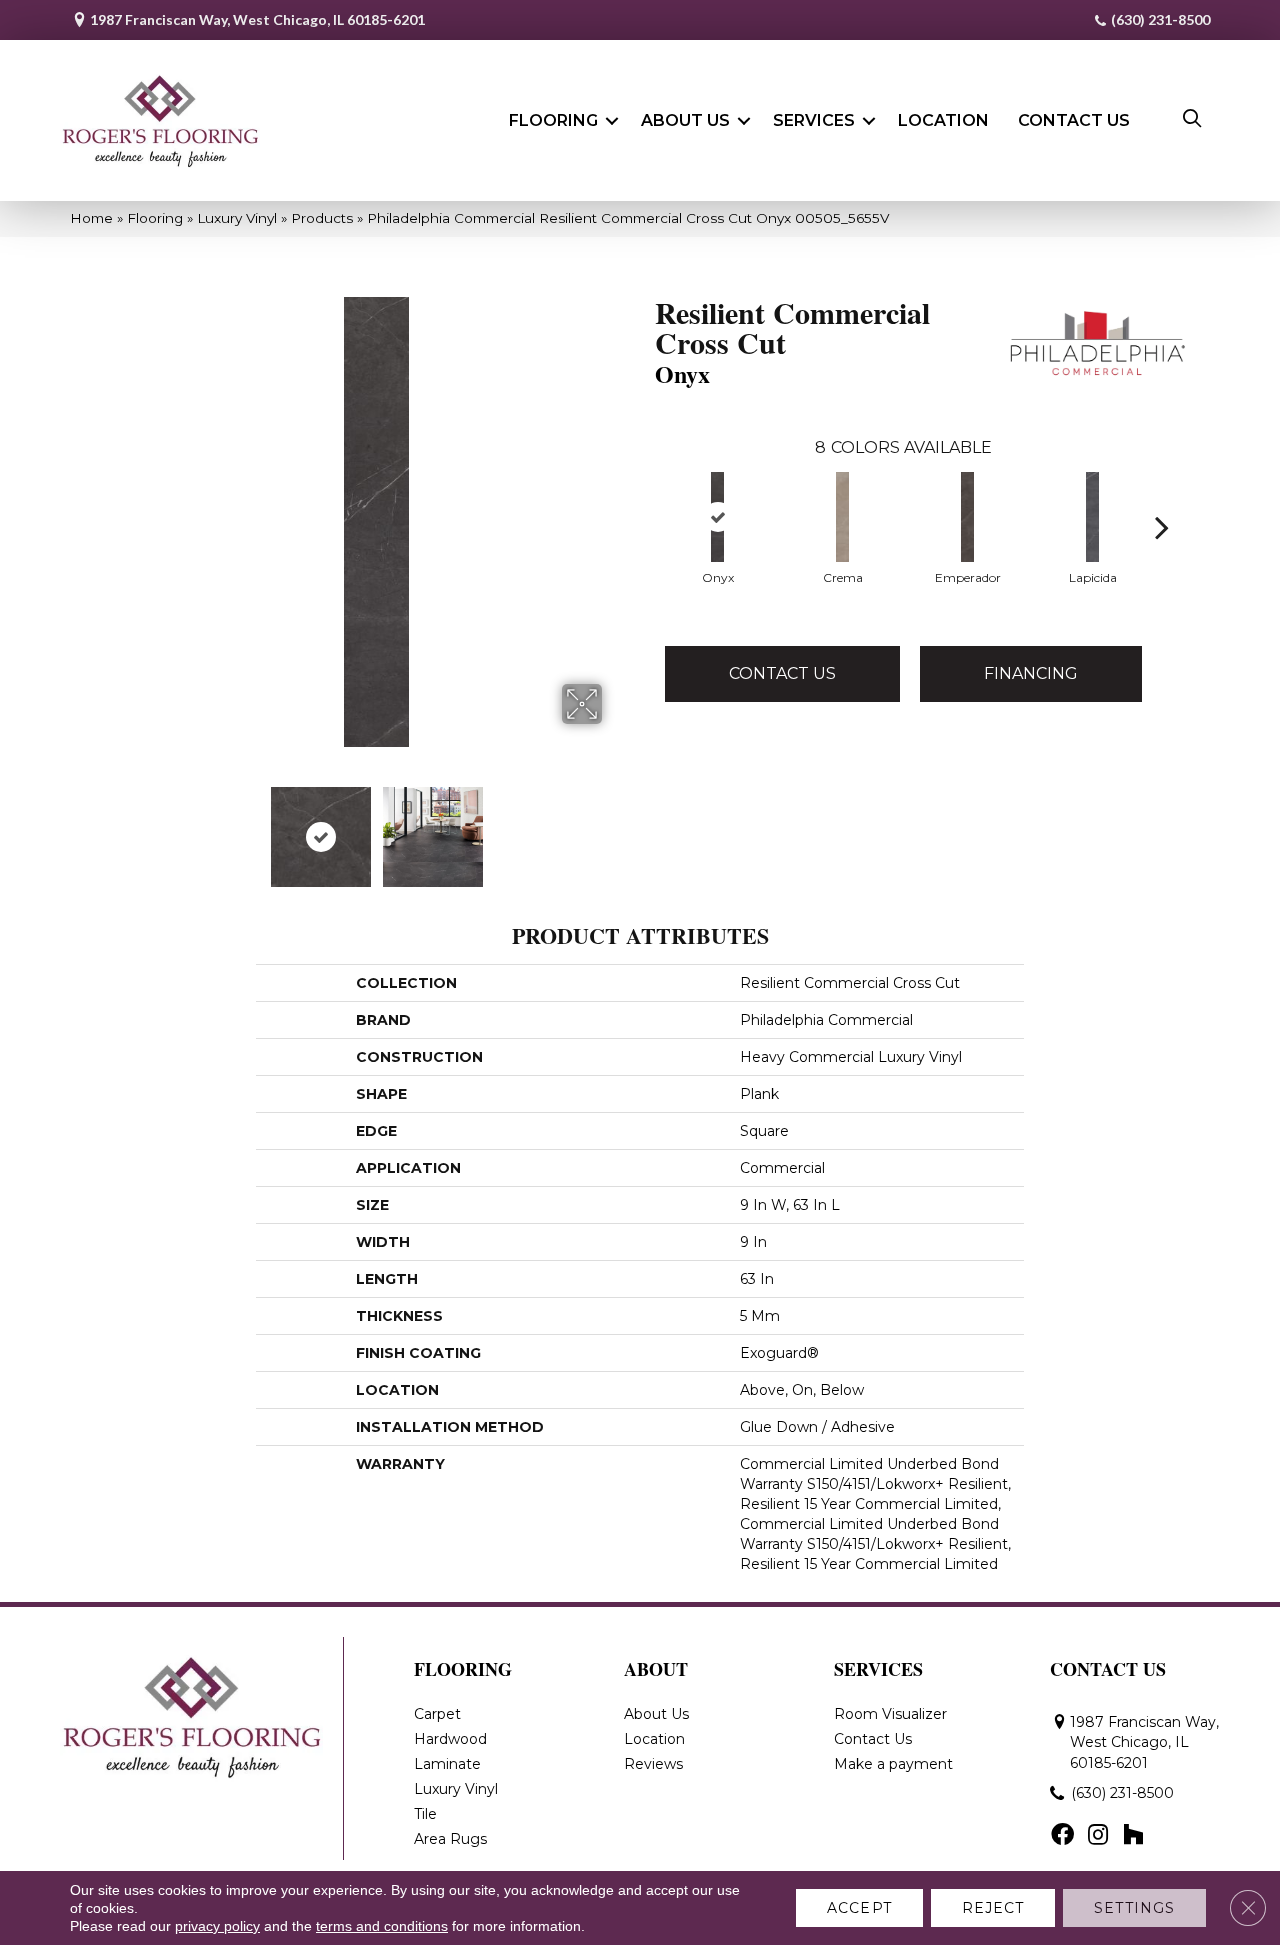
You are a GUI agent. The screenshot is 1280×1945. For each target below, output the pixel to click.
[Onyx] (717, 517)
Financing (1031, 673)
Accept (859, 1908)
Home (91, 218)
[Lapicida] (1092, 517)
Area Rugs (450, 1839)
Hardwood (450, 1739)
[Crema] (842, 517)
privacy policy (217, 1926)
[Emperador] (967, 517)
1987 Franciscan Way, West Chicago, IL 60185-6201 (257, 19)
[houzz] (1133, 1836)
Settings (1134, 1908)
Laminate (447, 1764)
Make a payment (893, 1764)
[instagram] (1098, 1836)
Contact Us (1074, 120)
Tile (425, 1814)
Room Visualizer (890, 1714)
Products (322, 218)
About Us (685, 120)
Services (814, 120)
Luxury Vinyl (237, 218)
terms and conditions (382, 1926)
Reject (993, 1908)
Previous (138, 827)
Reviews (653, 1764)
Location (943, 120)
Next (615, 827)
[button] (612, 121)
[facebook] (1062, 1836)
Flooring (553, 120)
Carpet (437, 1714)
